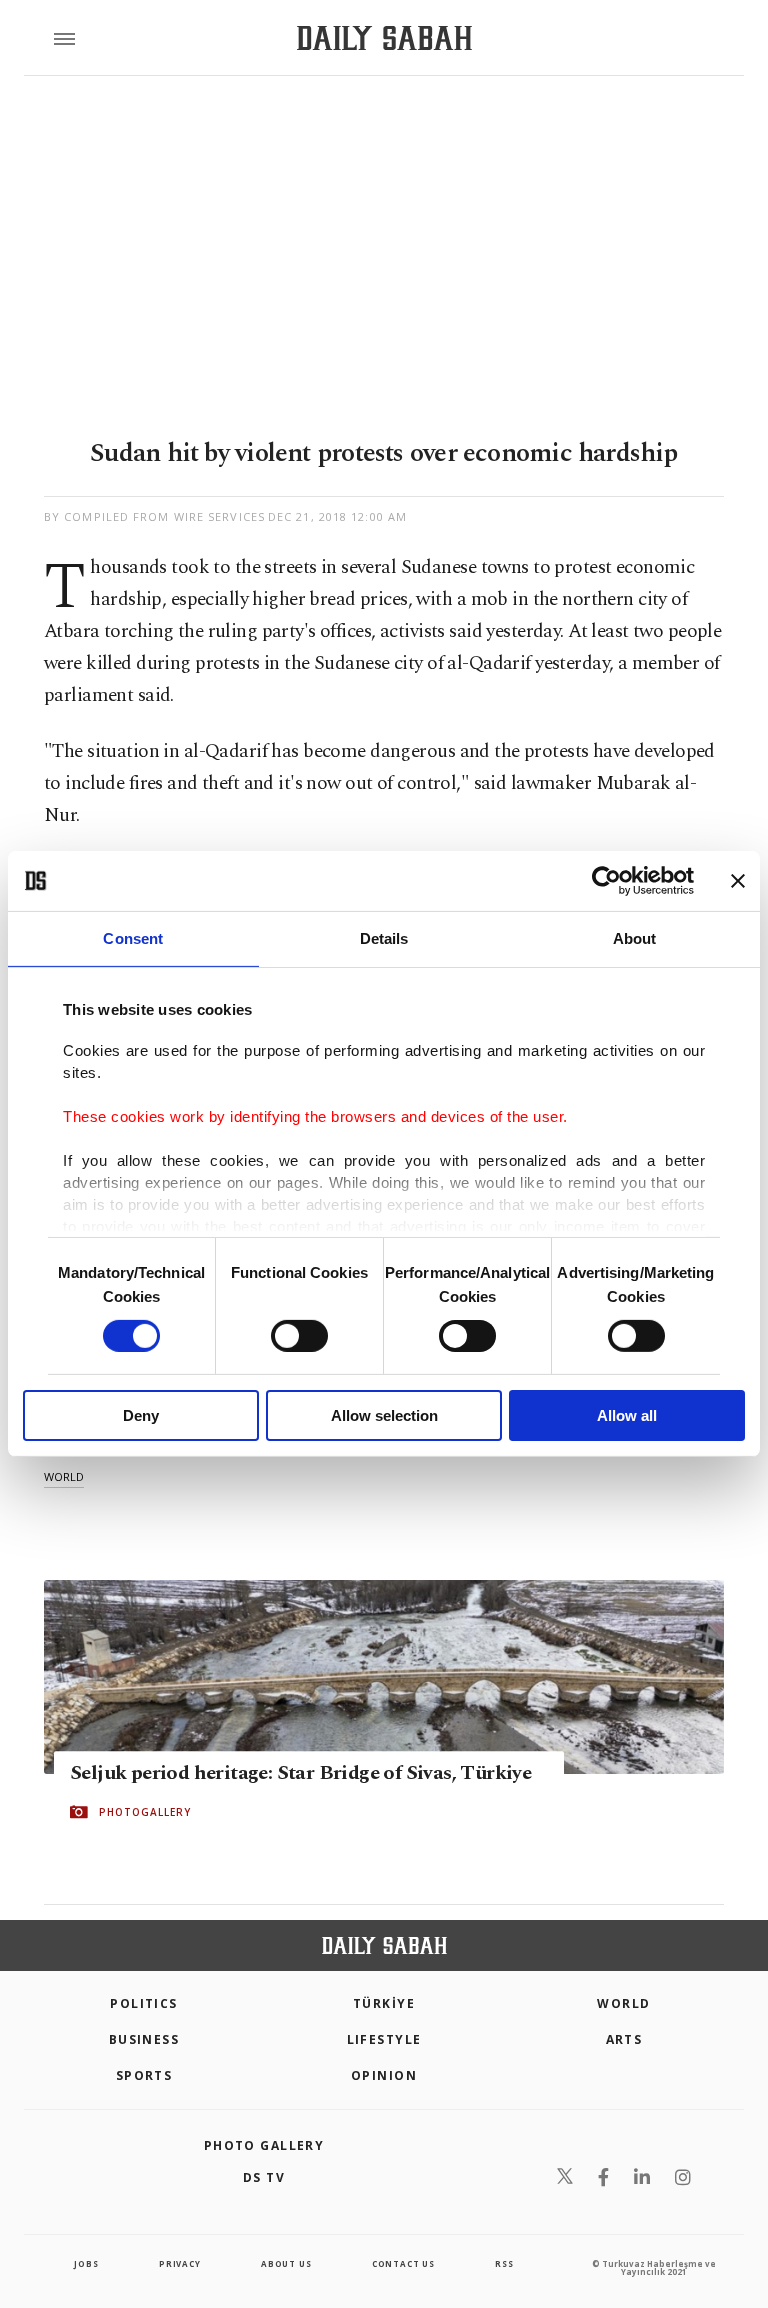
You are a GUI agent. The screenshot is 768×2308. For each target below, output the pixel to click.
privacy (180, 2263)
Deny (141, 1415)
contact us (403, 2263)
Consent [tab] (133, 938)
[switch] (299, 1336)
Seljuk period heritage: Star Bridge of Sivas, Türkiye (300, 1773)
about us (286, 2263)
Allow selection (384, 1415)
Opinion (384, 2075)
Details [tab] (384, 938)
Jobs (86, 2263)
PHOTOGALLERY (145, 1812)
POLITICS (144, 2003)
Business (144, 2039)
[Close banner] (738, 881)
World (623, 2003)
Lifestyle (384, 2039)
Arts (624, 2039)
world (64, 1476)
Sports (144, 2075)
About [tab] (635, 938)
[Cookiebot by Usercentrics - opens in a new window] (606, 881)
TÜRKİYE (384, 2003)
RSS (504, 2263)
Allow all (627, 1415)
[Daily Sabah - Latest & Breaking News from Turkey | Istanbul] (384, 38)
